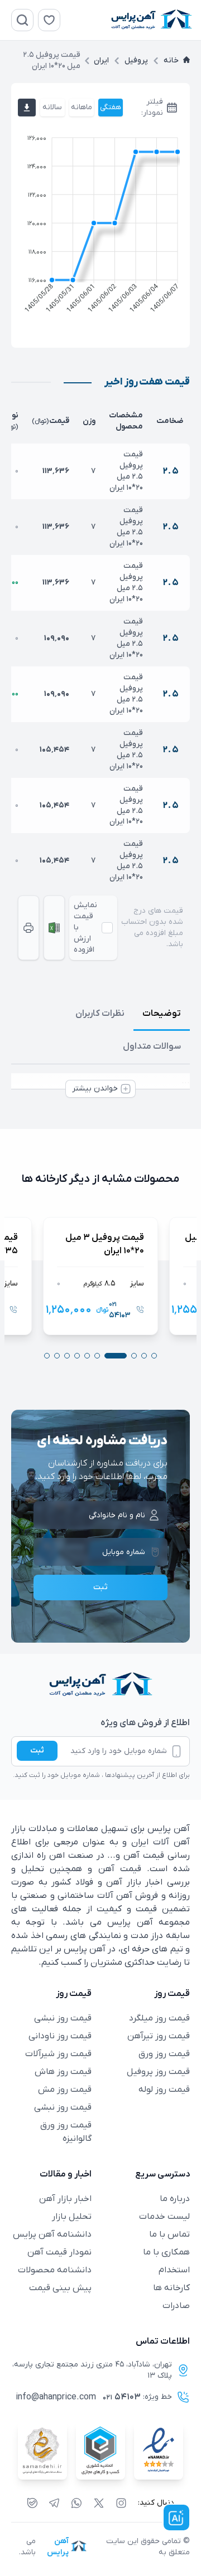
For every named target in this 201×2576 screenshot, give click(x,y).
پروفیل (136, 60)
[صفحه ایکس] (99, 2503)
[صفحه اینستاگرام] (121, 2503)
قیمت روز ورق (164, 2054)
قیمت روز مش (65, 2090)
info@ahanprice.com (56, 2397)
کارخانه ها (171, 2288)
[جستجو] (22, 20)
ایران (101, 60)
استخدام (174, 2270)
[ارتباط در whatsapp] (76, 2503)
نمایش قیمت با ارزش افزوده (85, 927)
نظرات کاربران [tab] (100, 1014)
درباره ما (175, 2199)
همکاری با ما (166, 2252)
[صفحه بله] (32, 2503)
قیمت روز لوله (164, 2090)
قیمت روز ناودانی (60, 2036)
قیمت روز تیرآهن (159, 2036)
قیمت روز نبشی (63, 2018)
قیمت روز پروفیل (158, 2072)
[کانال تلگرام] (54, 2503)
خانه (171, 60)
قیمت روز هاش (63, 2072)
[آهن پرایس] (100, 1685)
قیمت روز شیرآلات (58, 2054)
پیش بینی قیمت (60, 2288)
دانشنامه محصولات (55, 2270)
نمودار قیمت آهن (59, 2252)
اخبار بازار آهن (65, 2199)
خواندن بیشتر (95, 1089)
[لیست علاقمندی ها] (49, 20)
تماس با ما (169, 2234)
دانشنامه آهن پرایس (52, 2234)
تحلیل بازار (72, 2217)
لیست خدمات (164, 2217)
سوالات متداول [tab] (152, 1046)
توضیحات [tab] (162, 1014)
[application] (100, 227)
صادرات (176, 2306)
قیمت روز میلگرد (159, 2018)
